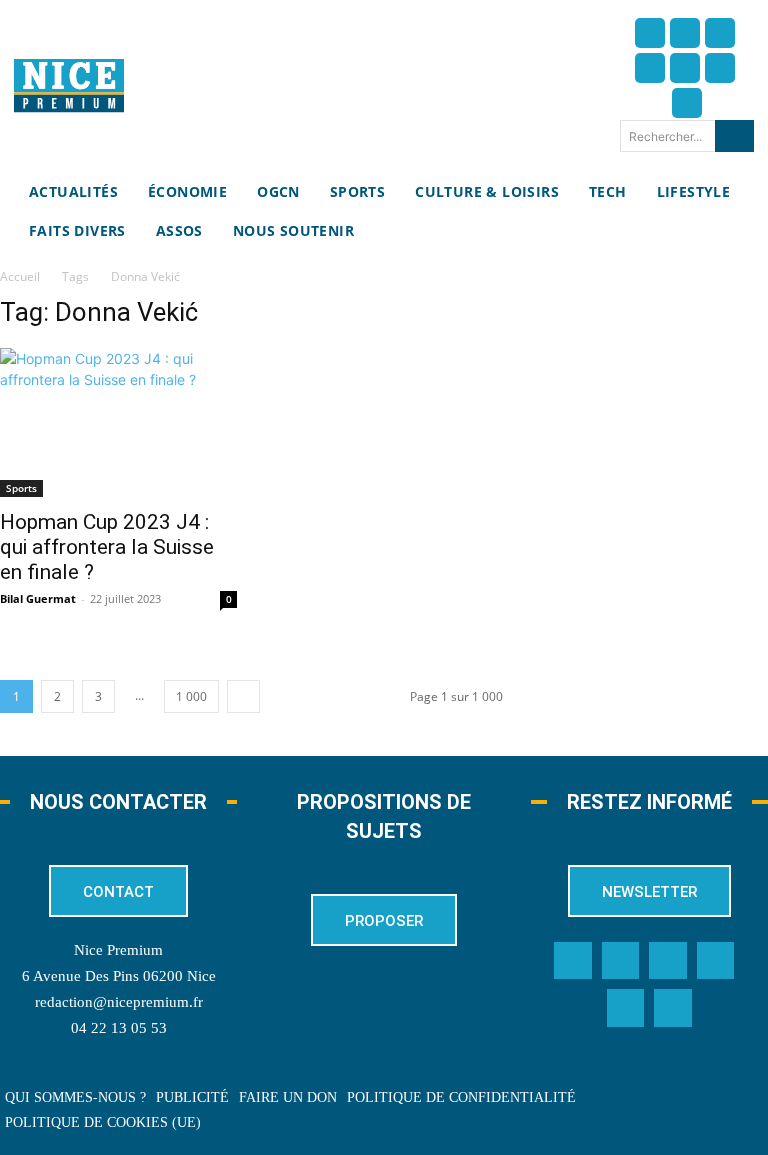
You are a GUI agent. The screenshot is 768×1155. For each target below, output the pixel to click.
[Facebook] (650, 33)
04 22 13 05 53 (119, 1028)
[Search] (734, 136)
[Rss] (673, 1008)
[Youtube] (687, 103)
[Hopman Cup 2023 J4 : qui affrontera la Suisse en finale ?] (118, 422)
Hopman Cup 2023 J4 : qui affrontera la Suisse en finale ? (107, 547)
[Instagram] (720, 33)
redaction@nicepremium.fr (119, 1002)
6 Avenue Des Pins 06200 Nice (119, 976)
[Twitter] (685, 33)
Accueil (20, 276)
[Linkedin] (720, 68)
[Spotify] (626, 1008)
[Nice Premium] (69, 85)
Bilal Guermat (38, 598)
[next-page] (243, 696)
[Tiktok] (685, 68)
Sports (21, 488)
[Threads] (650, 68)
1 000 (191, 696)
